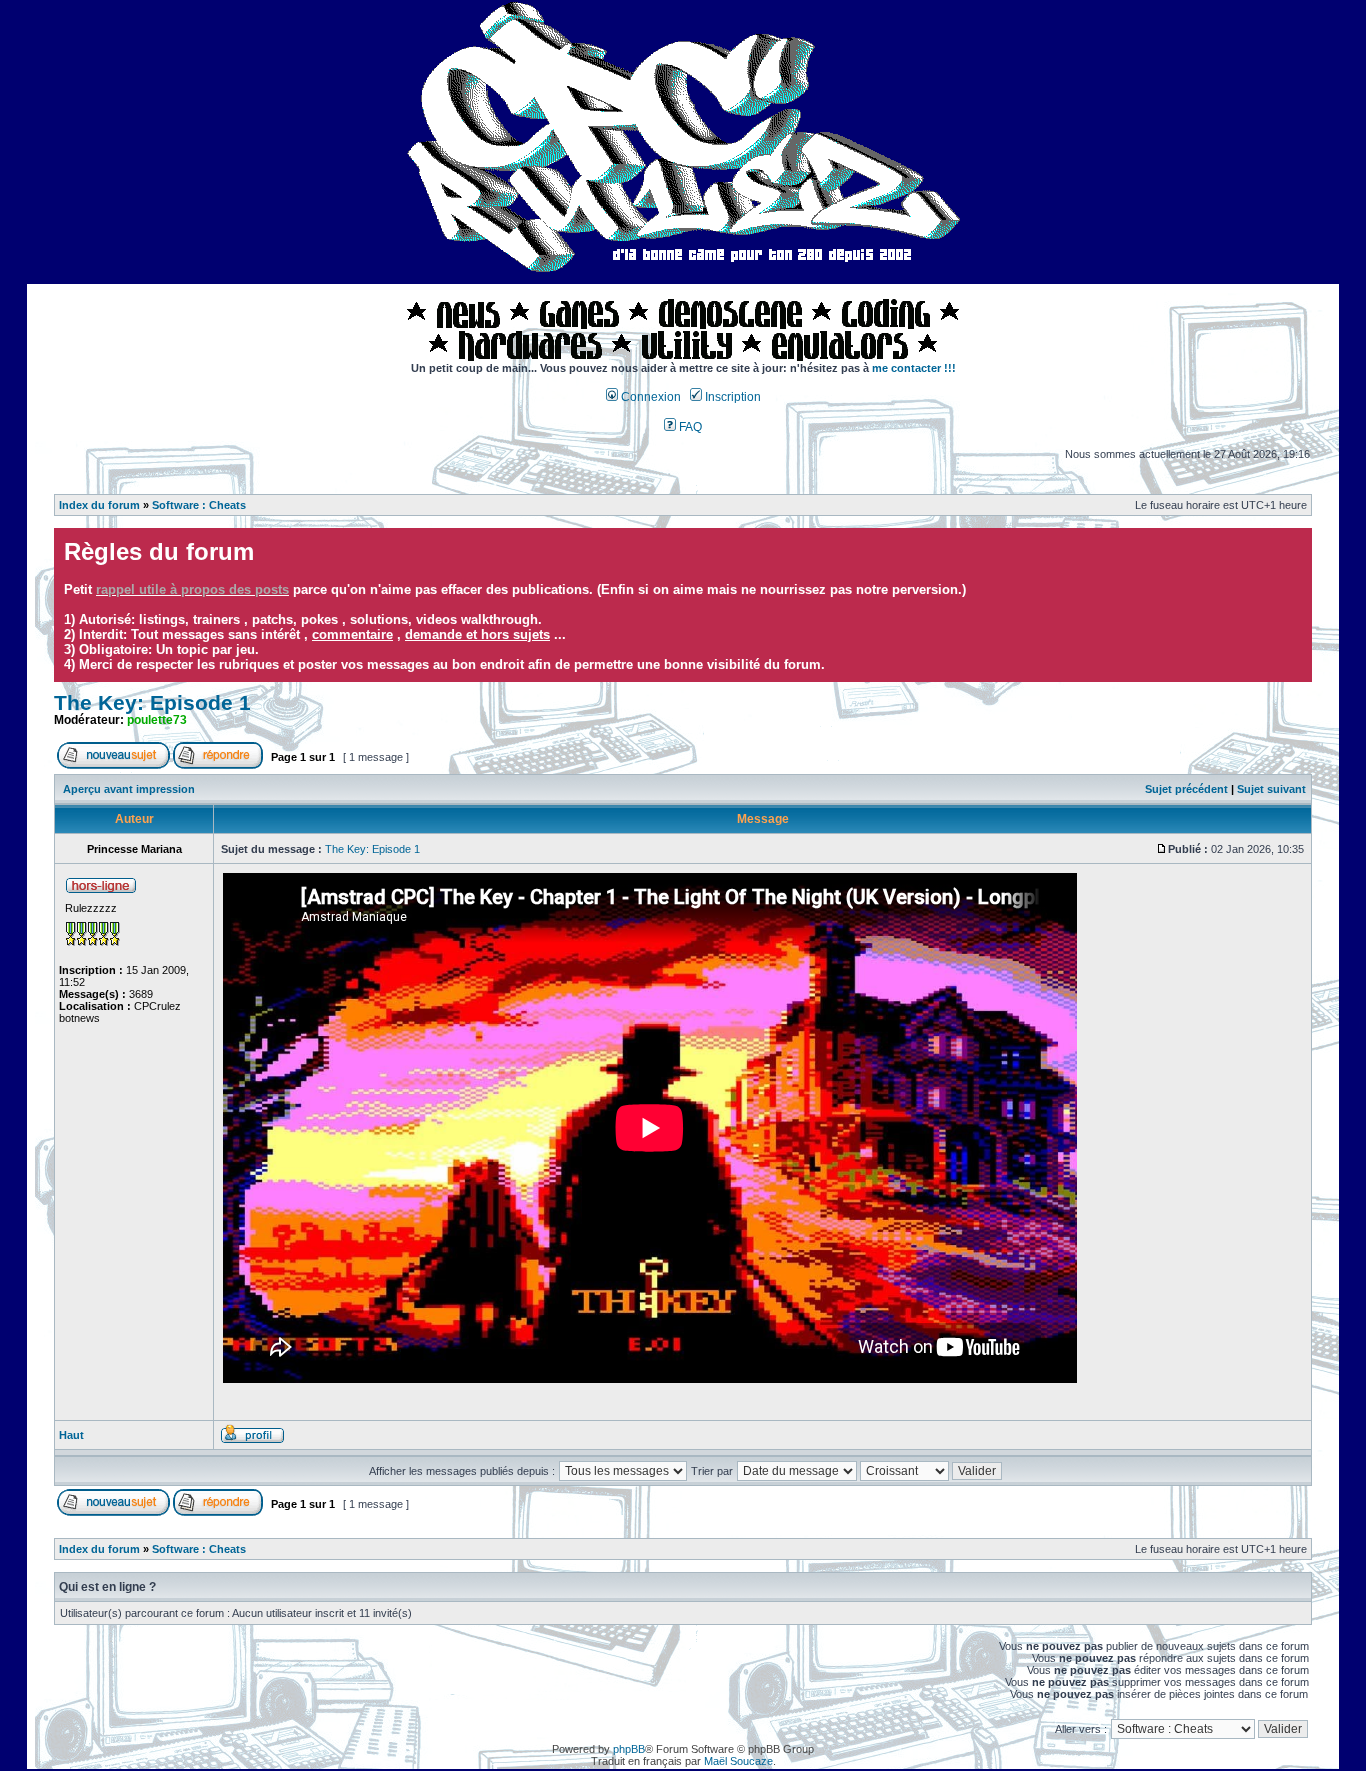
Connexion (649, 397)
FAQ (689, 427)
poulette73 (157, 720)
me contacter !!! (914, 368)
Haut (71, 1435)
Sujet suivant (1271, 789)
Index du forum (99, 505)
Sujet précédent (1186, 789)
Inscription (731, 397)
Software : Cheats (199, 505)
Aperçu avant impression (129, 789)
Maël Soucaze (738, 1761)
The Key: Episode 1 (152, 703)
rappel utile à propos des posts (192, 589)
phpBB (629, 1749)
